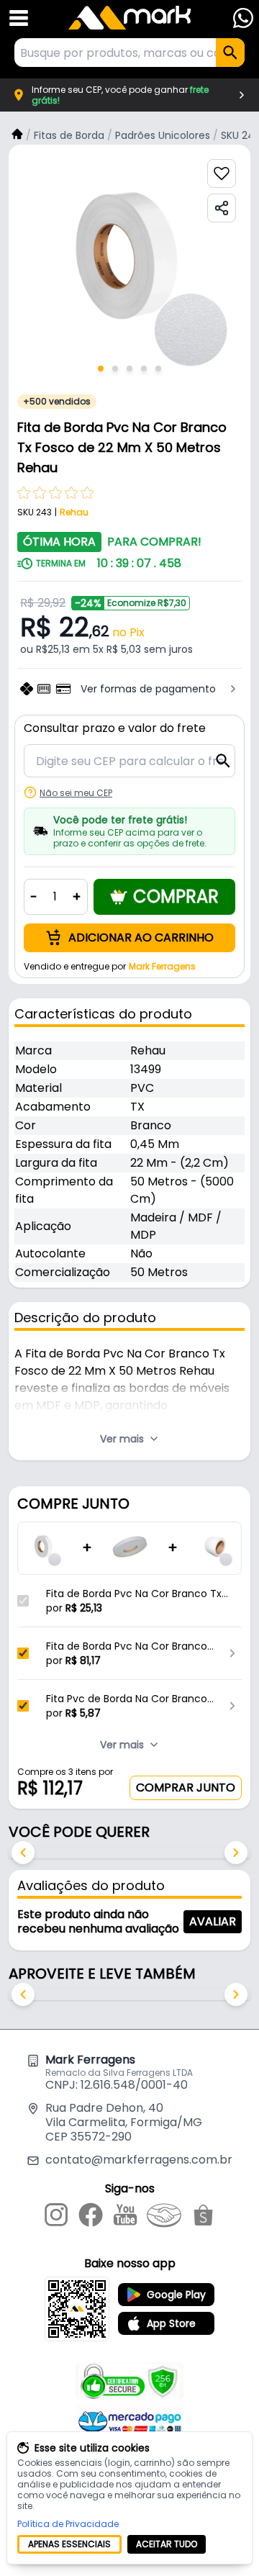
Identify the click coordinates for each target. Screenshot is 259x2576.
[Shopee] (203, 2218)
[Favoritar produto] (222, 173)
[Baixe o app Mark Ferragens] (77, 2309)
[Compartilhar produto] (222, 208)
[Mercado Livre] (164, 2218)
